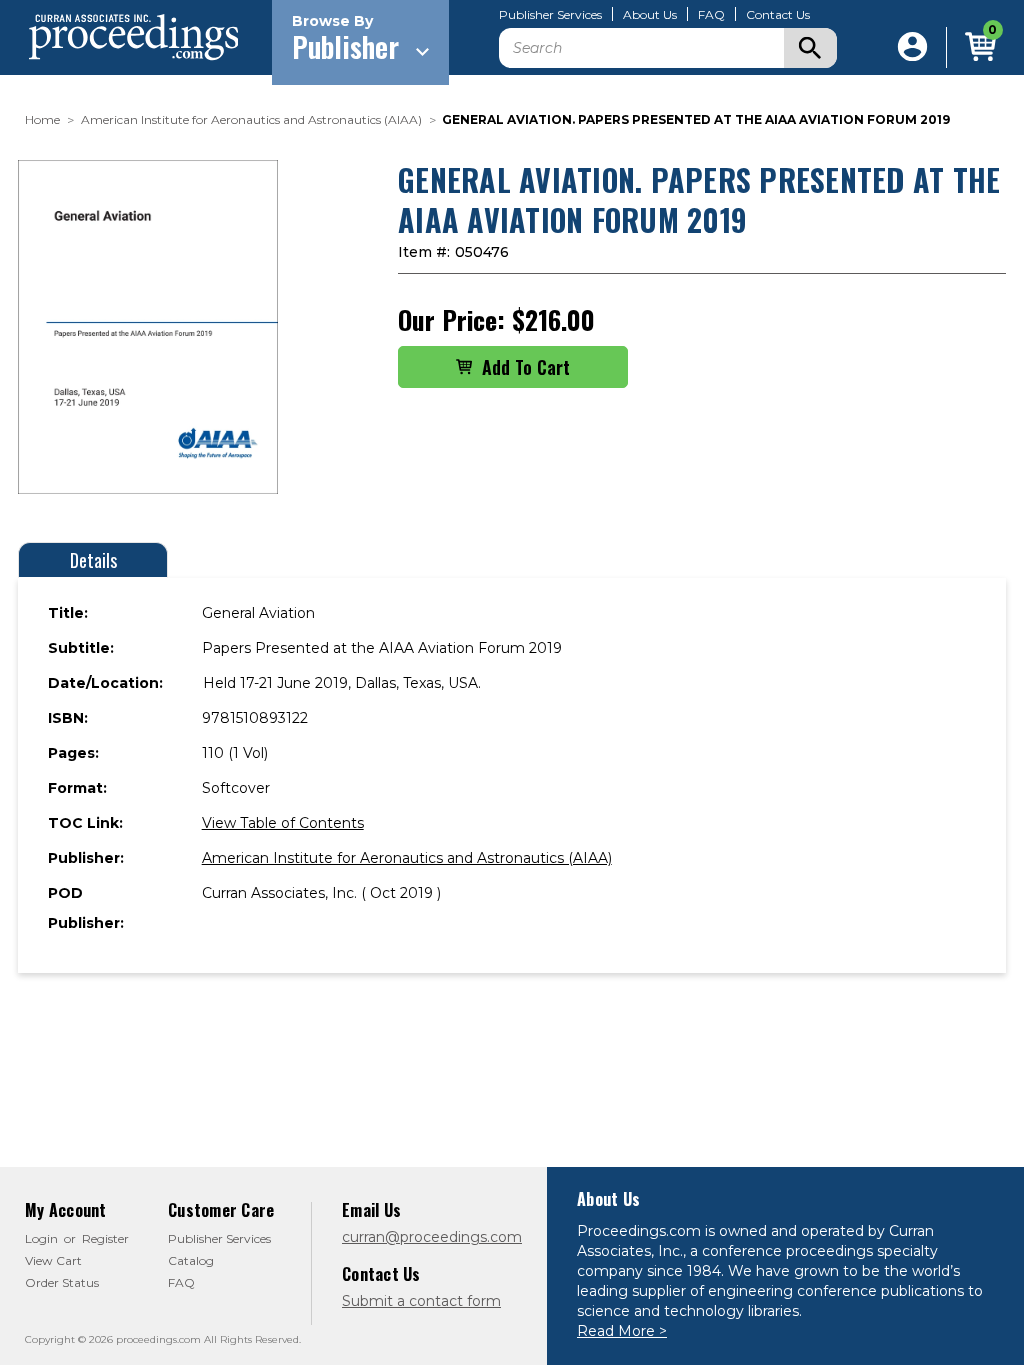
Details (93, 560)
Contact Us (778, 15)
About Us (650, 15)
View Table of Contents (283, 823)
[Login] (912, 47)
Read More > (622, 1331)
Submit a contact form (421, 1301)
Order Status (62, 1282)
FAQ (711, 15)
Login (41, 1238)
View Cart (53, 1260)
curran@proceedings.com (432, 1237)
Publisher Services (550, 15)
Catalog (191, 1260)
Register (105, 1238)
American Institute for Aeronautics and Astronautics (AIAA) (407, 858)
